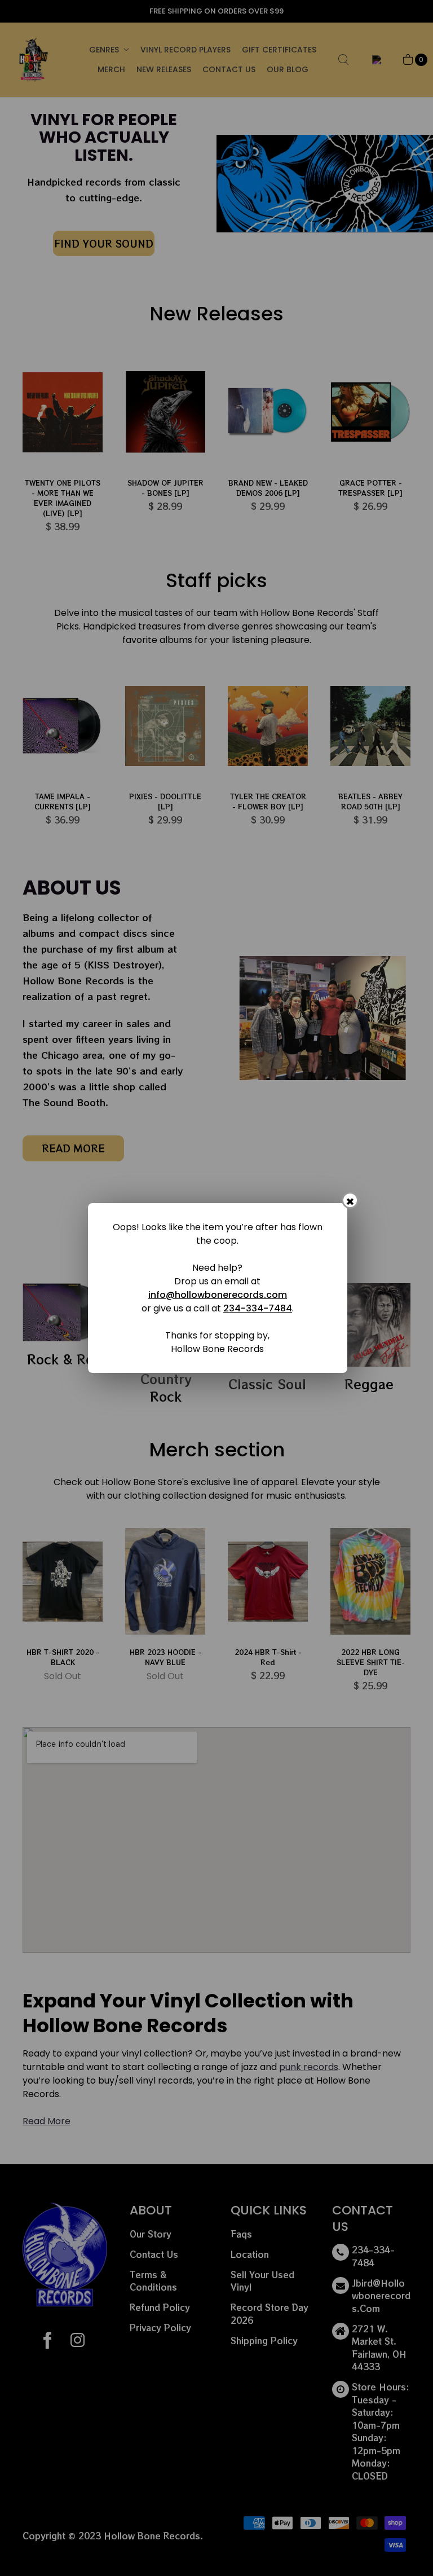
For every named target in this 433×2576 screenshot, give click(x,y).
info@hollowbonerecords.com (218, 1295)
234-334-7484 (258, 1308)
